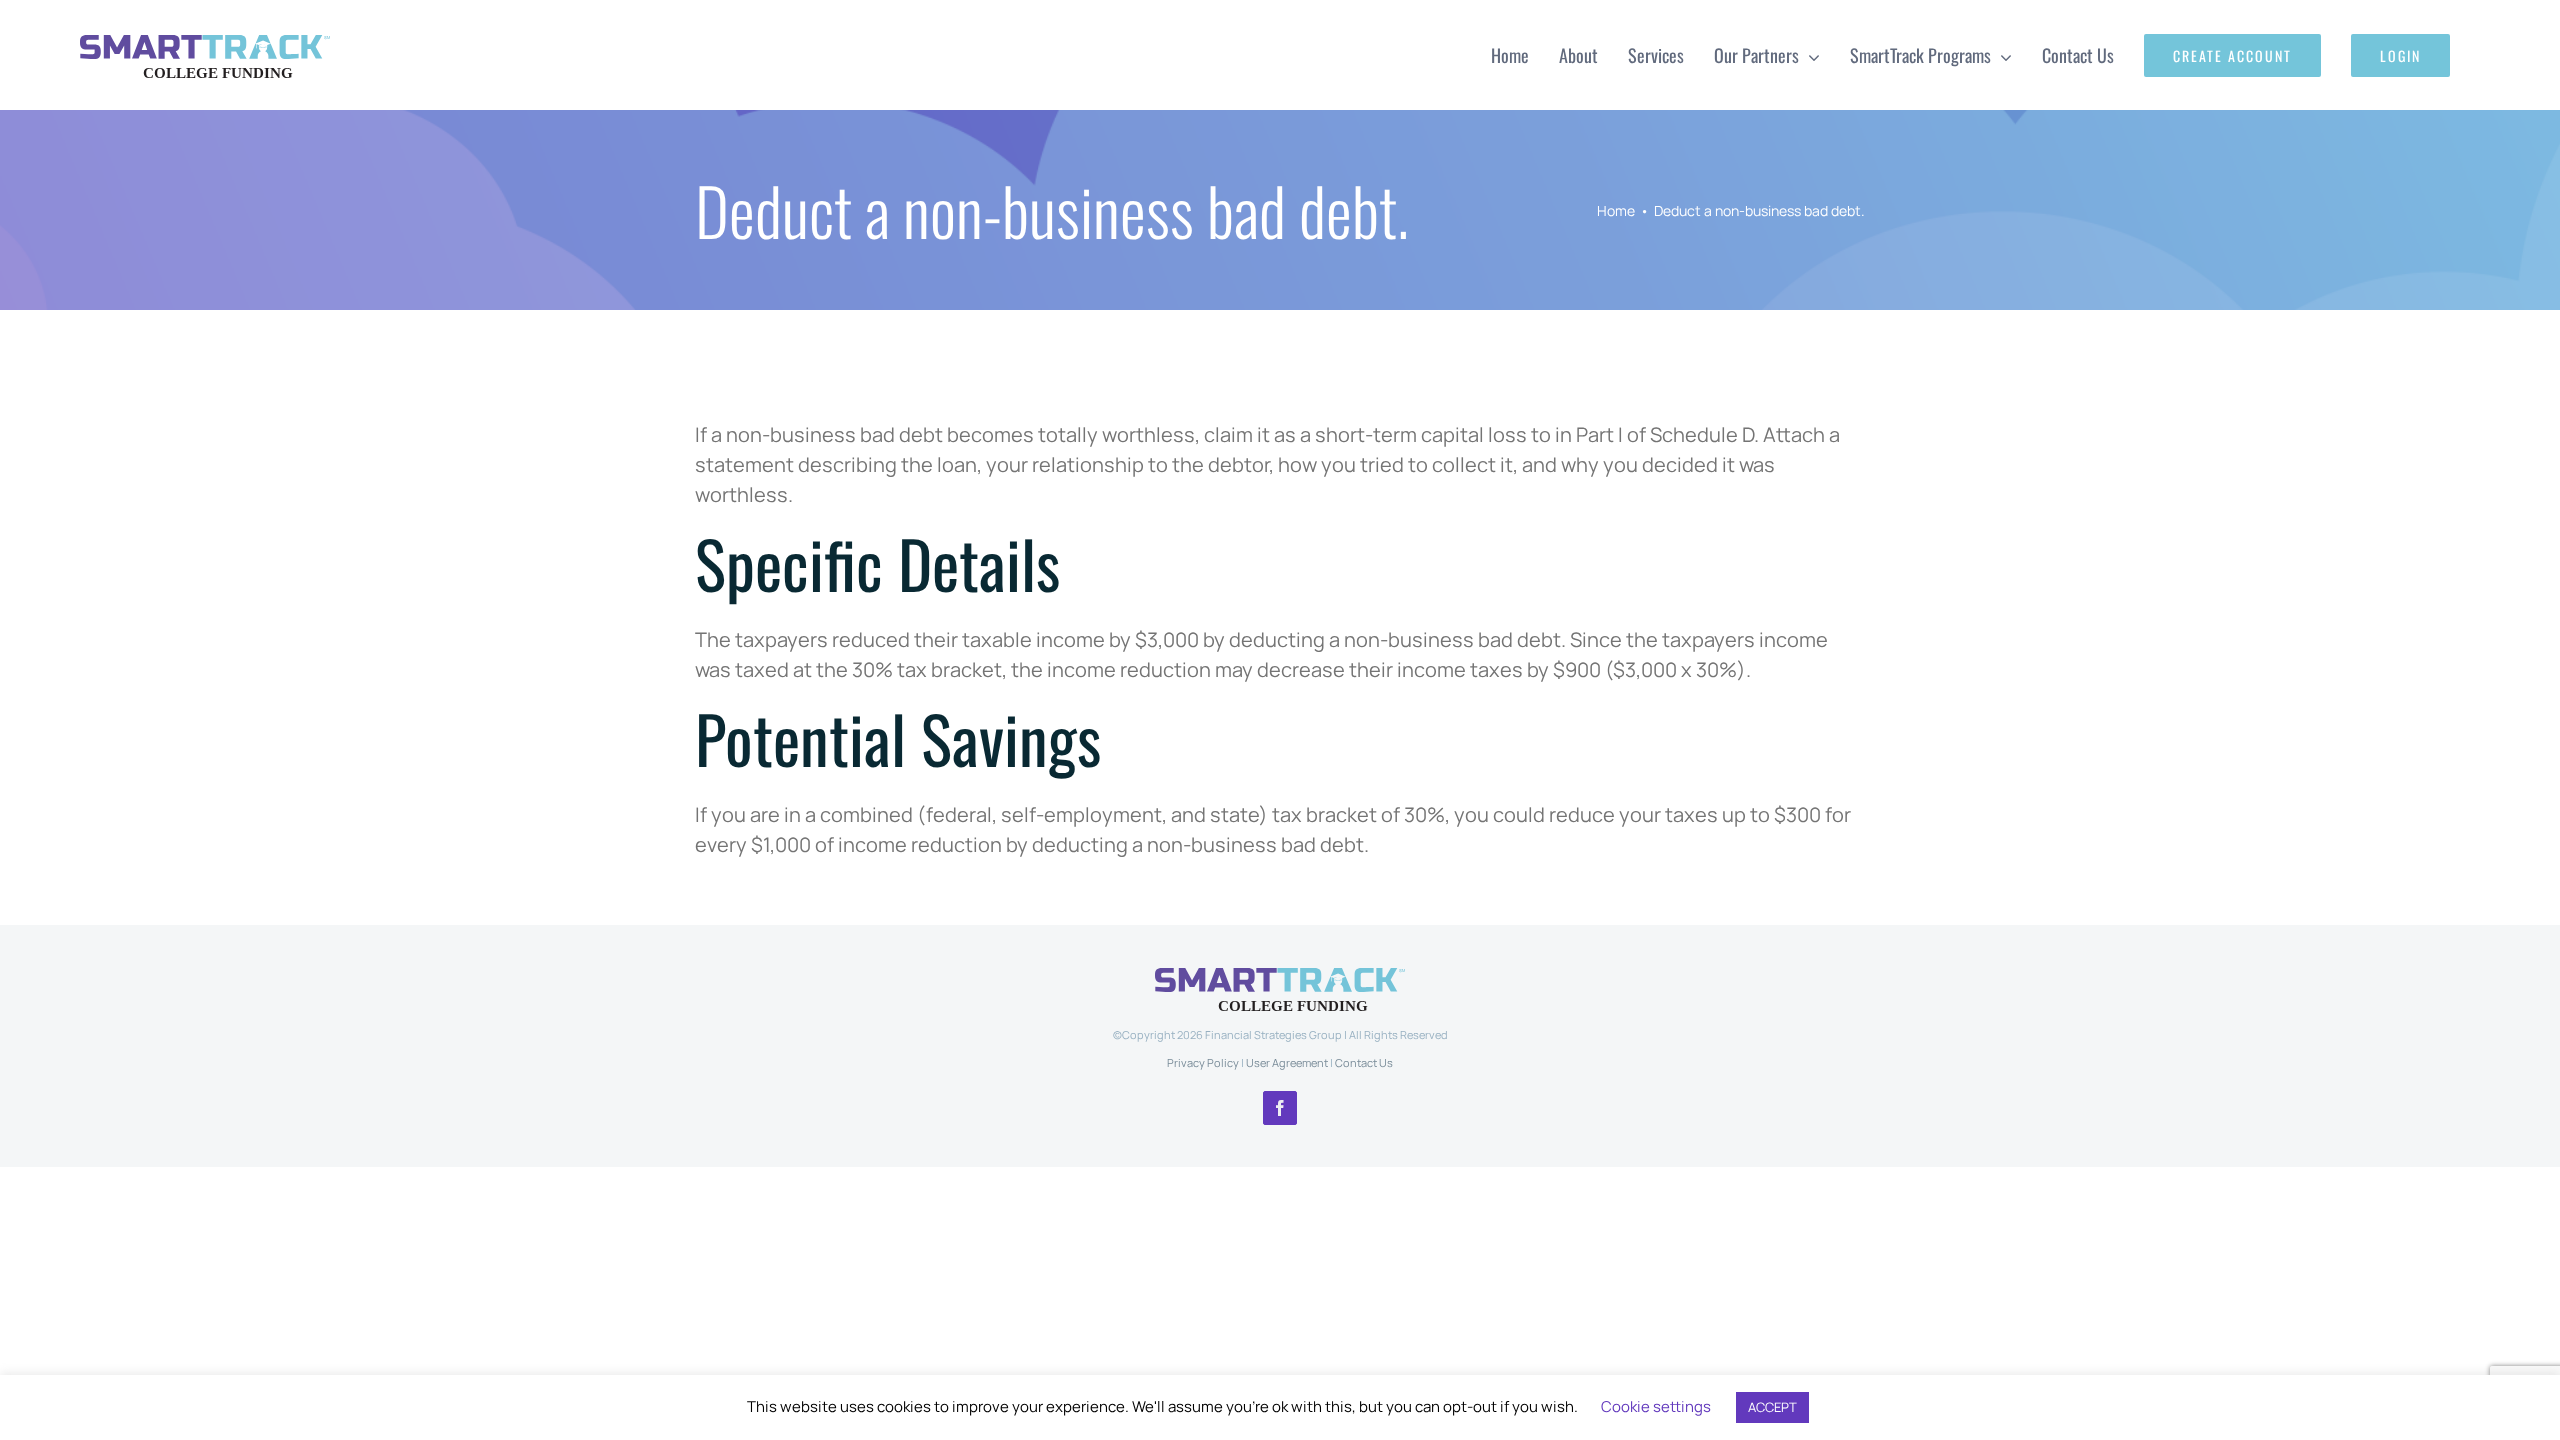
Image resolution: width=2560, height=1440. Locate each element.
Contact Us (1364, 1062)
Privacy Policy (1203, 1062)
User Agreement (1287, 1062)
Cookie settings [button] (1656, 1406)
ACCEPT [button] (1772, 1407)
